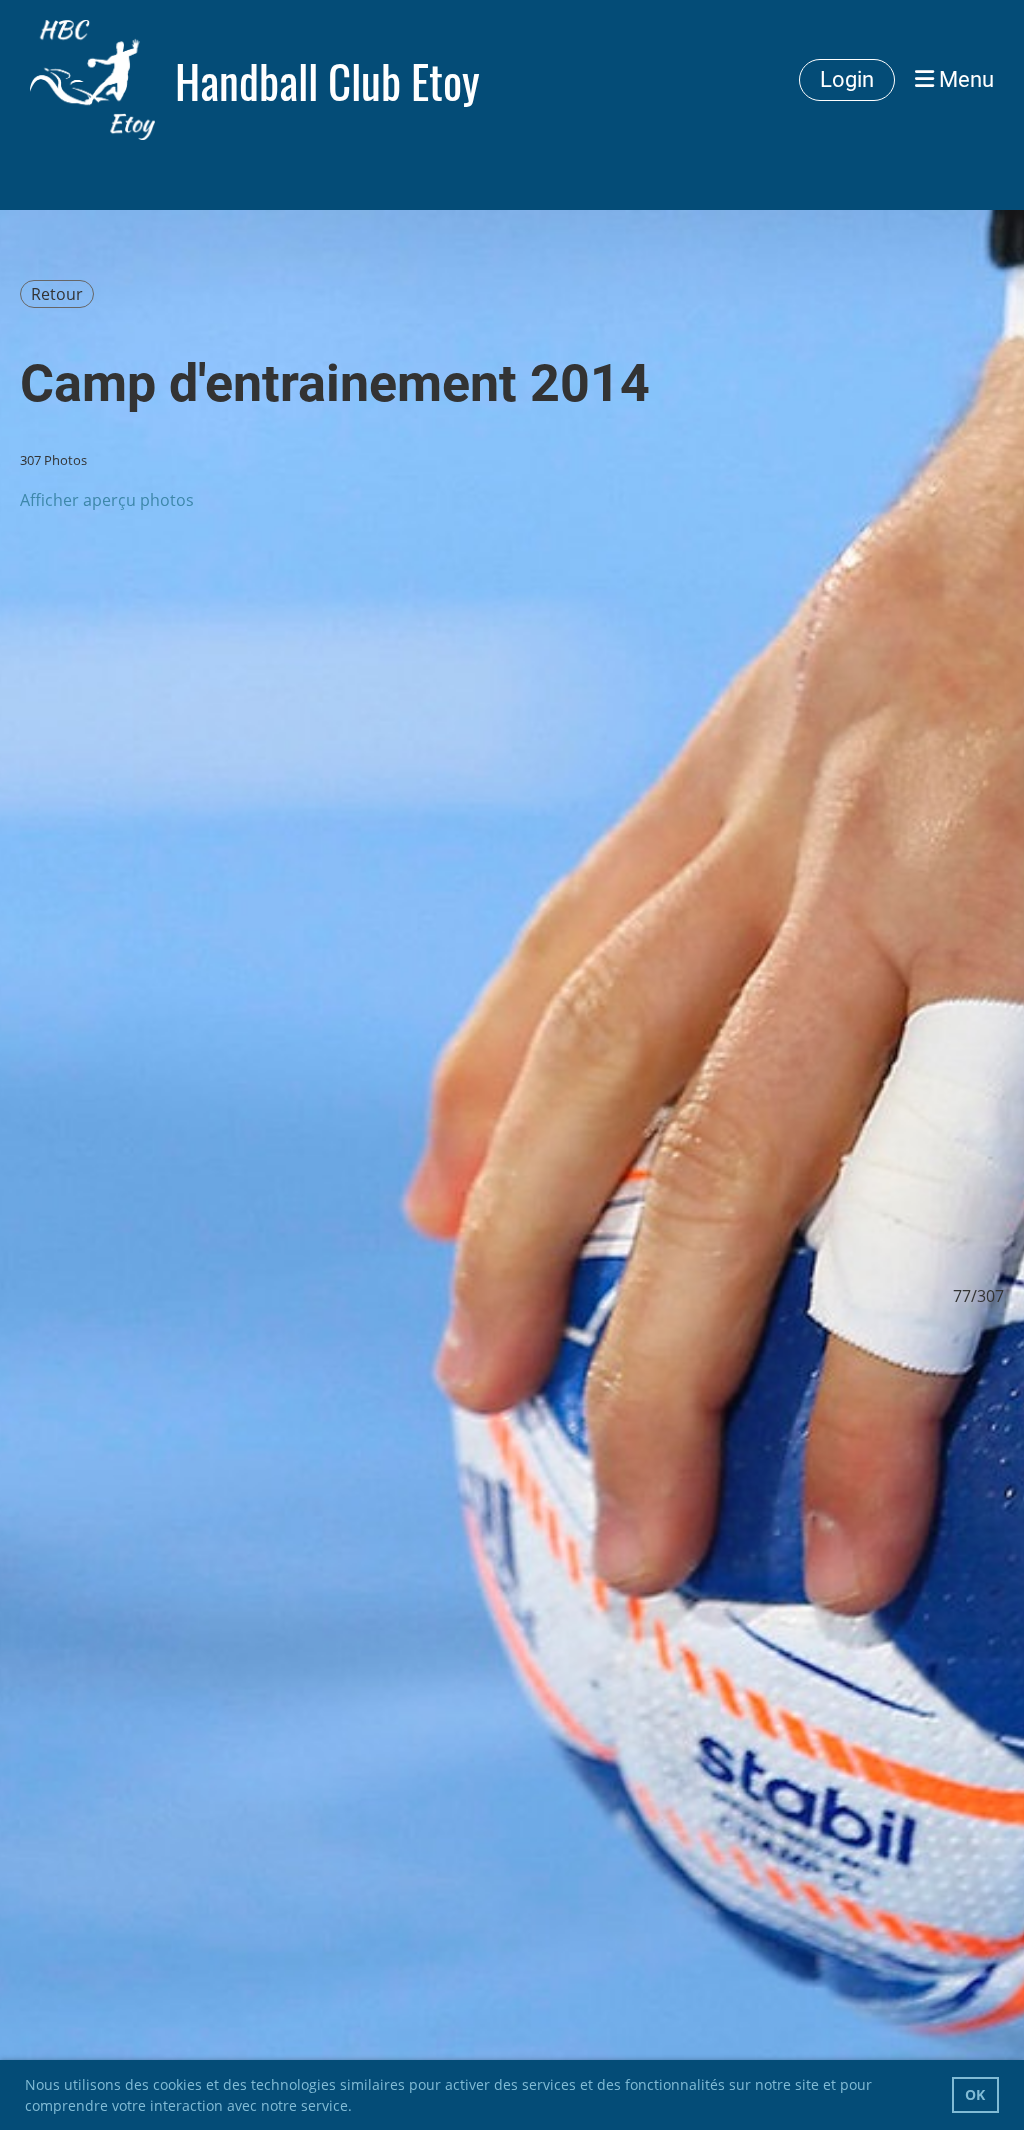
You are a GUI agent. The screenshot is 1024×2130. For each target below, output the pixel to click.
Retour (57, 294)
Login (847, 79)
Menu (964, 79)
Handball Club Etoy (327, 80)
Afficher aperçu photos (107, 500)
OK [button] (975, 2094)
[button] (359, 2108)
